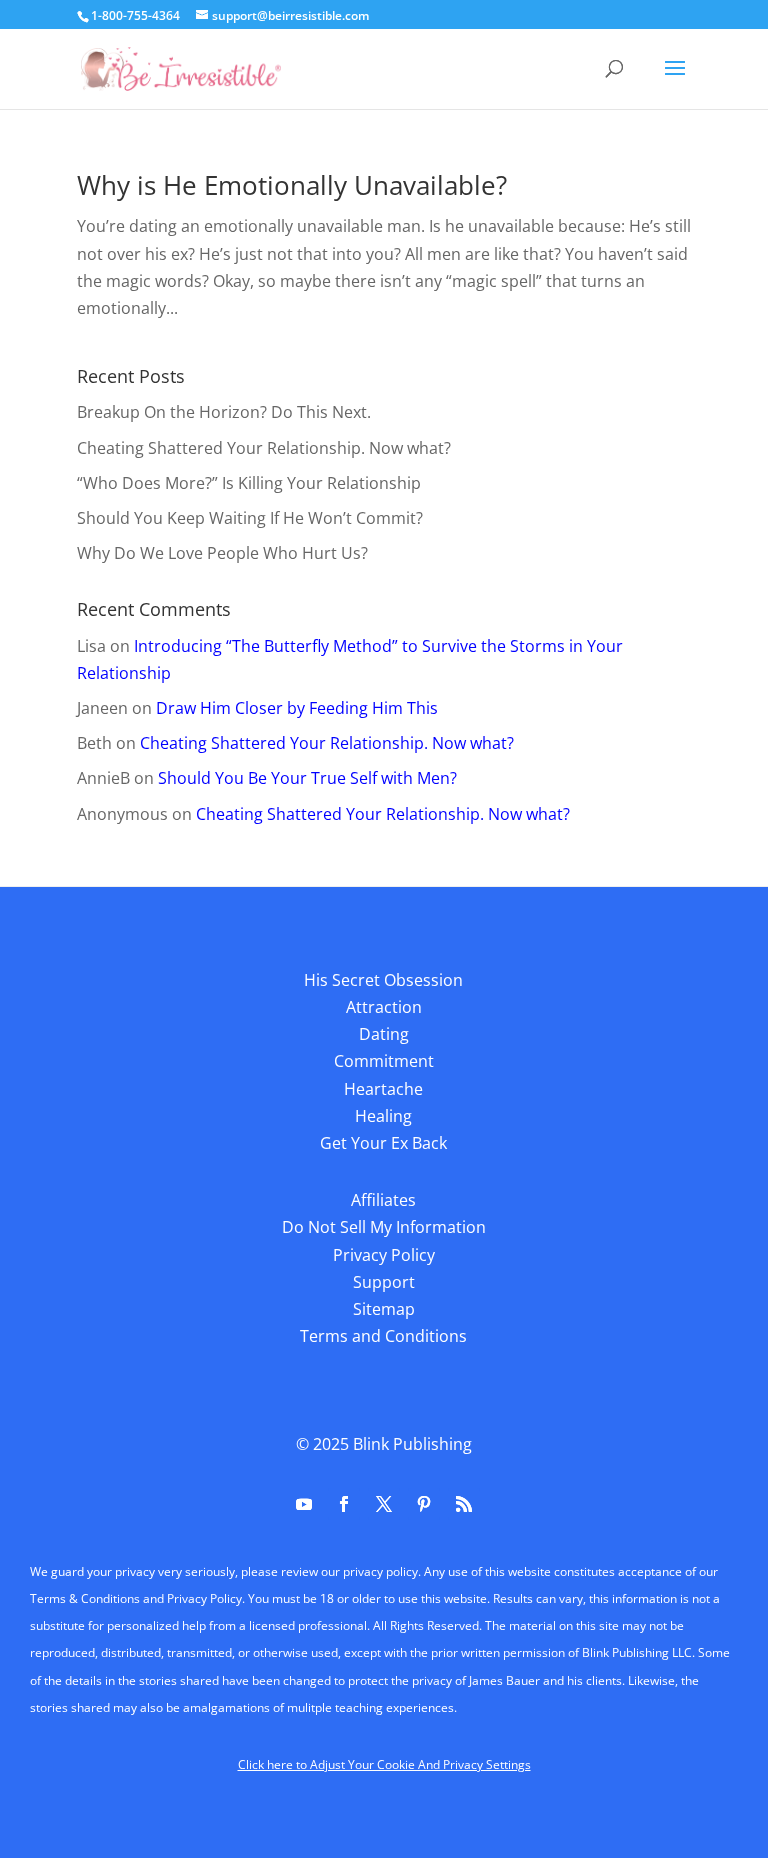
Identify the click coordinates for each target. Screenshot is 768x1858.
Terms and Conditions (383, 1336)
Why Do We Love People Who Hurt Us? (222, 553)
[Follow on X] (384, 1504)
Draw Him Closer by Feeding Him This (297, 708)
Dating (384, 1034)
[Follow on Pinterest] (424, 1504)
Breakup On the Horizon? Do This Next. (224, 412)
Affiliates (383, 1200)
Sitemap (384, 1309)
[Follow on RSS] (464, 1504)
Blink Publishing (412, 1444)
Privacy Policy (384, 1255)
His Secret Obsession (383, 980)
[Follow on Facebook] (344, 1504)
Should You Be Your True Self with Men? (307, 778)
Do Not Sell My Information (384, 1227)
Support (384, 1282)
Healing (383, 1116)
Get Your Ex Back (383, 1143)
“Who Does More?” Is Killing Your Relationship (249, 483)
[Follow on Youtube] (304, 1504)
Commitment (384, 1061)
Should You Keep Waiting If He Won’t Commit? (250, 518)
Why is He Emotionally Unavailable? (292, 185)
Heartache (383, 1089)
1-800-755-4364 (135, 15)
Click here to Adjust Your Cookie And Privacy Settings (384, 1764)
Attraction (384, 1007)
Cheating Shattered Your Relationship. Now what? (264, 448)
